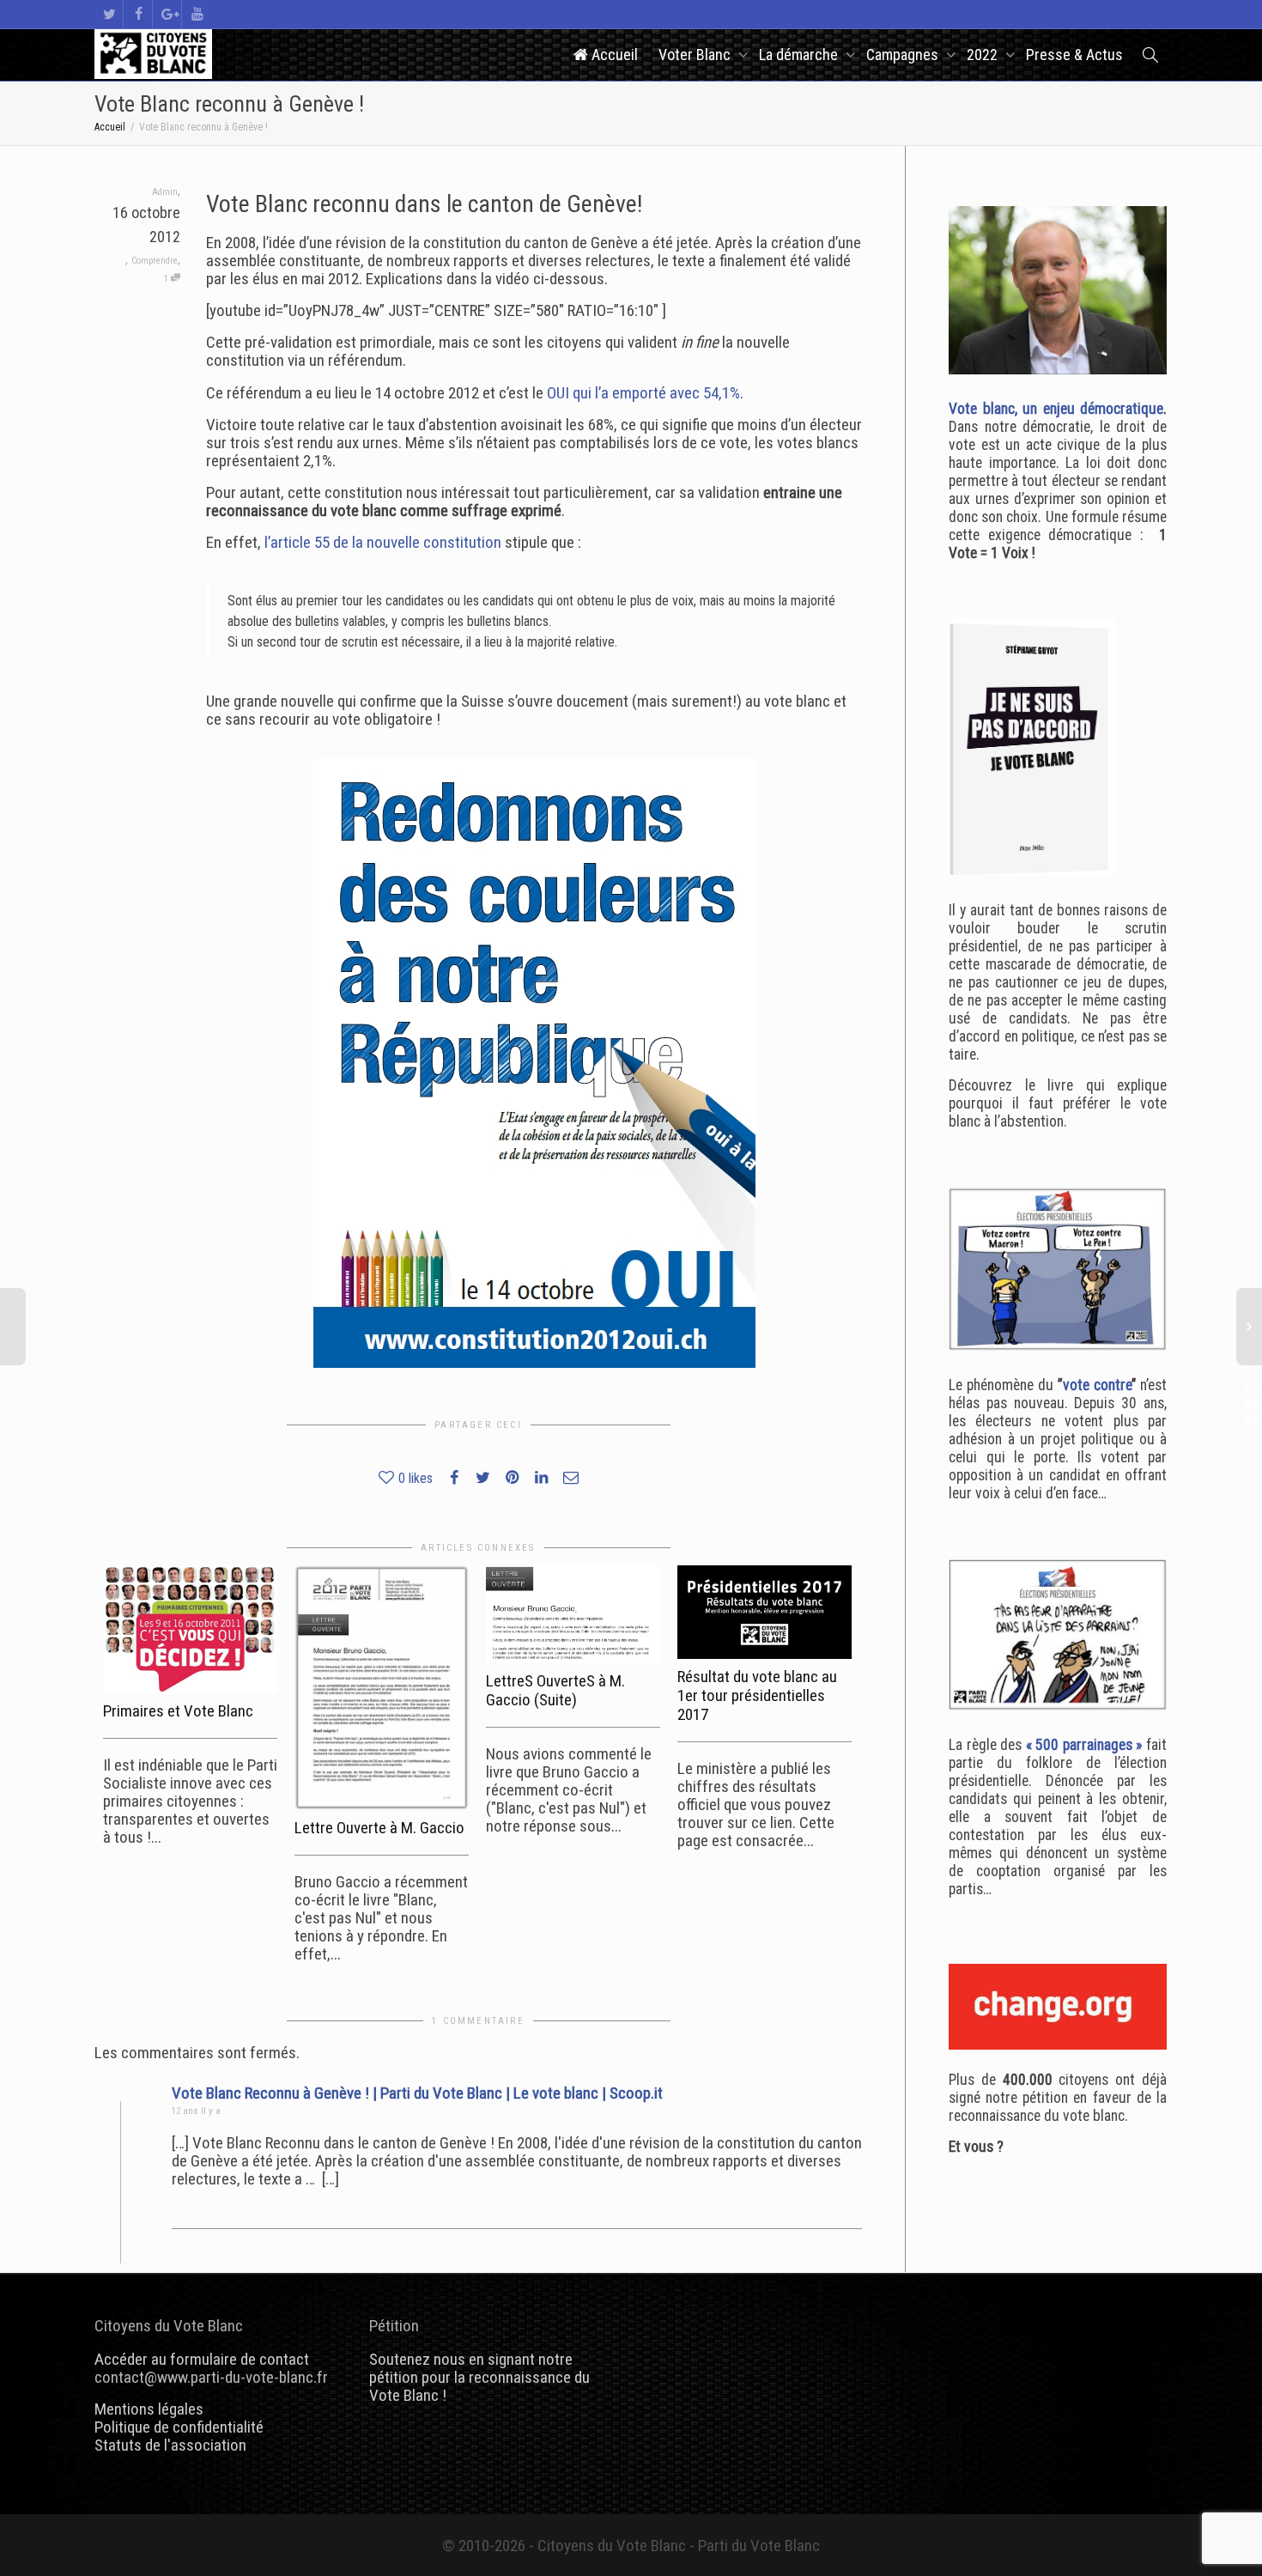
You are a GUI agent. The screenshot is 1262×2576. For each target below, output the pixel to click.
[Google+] (168, 14)
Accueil (613, 55)
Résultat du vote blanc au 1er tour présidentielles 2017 (757, 1695)
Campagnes (904, 55)
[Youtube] (197, 14)
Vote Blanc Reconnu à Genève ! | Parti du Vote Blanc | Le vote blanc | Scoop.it (417, 2093)
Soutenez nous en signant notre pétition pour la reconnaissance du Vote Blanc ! (479, 2377)
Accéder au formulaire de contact (202, 2359)
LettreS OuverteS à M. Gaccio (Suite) (555, 1690)
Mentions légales (149, 2409)
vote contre (1097, 1385)
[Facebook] (139, 14)
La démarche (800, 55)
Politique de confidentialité (179, 2427)
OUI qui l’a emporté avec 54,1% (643, 393)
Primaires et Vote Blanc (178, 1711)
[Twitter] (109, 14)
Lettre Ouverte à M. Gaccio (379, 1828)
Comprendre (155, 261)
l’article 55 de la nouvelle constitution (383, 542)
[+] (190, 1629)
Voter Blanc (696, 55)
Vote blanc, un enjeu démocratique (1056, 409)
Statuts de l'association (170, 2445)
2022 (984, 55)
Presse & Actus (1074, 55)
